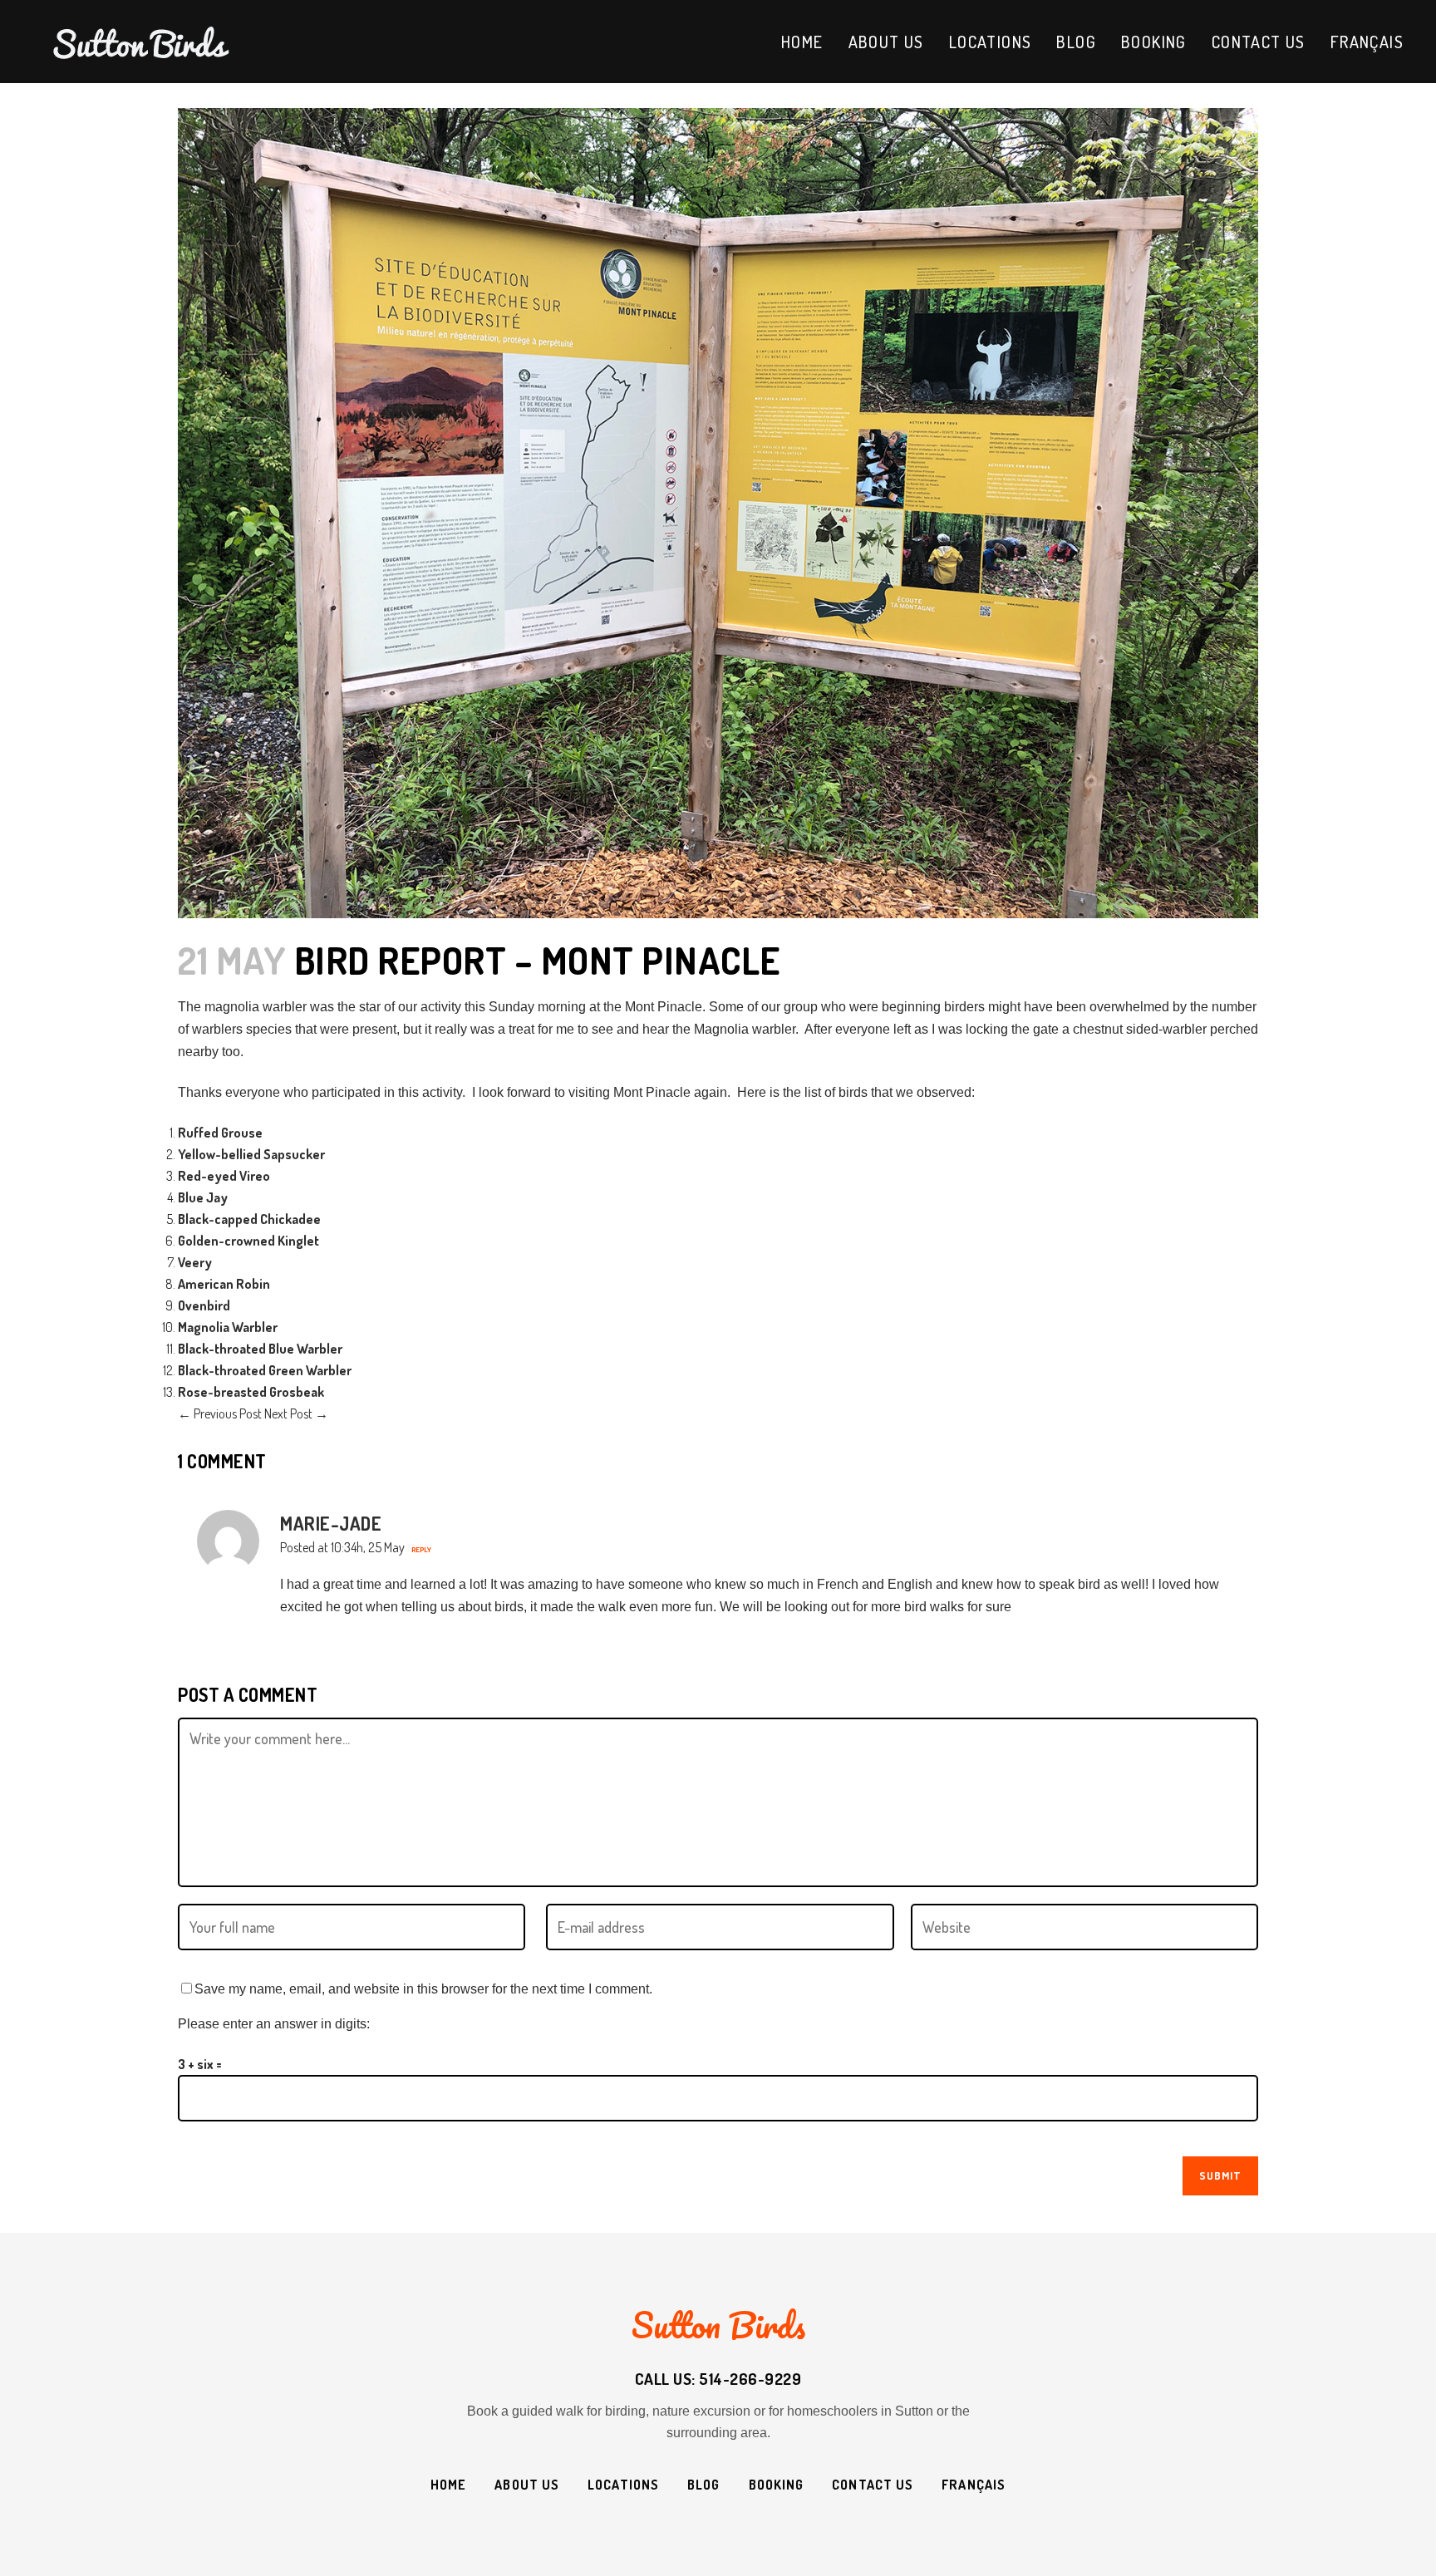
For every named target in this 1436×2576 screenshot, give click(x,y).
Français (974, 2485)
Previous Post (220, 1413)
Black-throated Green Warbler (265, 1370)
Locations (623, 2485)
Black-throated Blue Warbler (260, 1349)
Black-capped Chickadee (249, 1219)
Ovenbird (204, 1305)
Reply (421, 1549)
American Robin (224, 1284)
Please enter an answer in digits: (274, 2024)
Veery (195, 1262)
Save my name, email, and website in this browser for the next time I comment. (423, 1989)
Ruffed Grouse (220, 1133)
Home (448, 2485)
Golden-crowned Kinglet (248, 1241)
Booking (777, 2485)
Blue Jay (203, 1197)
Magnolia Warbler (228, 1327)
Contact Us (873, 2485)
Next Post (296, 1413)
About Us (527, 2485)
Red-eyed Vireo (224, 1176)
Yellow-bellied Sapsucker (251, 1154)
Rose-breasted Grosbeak (251, 1392)
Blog (703, 2485)
